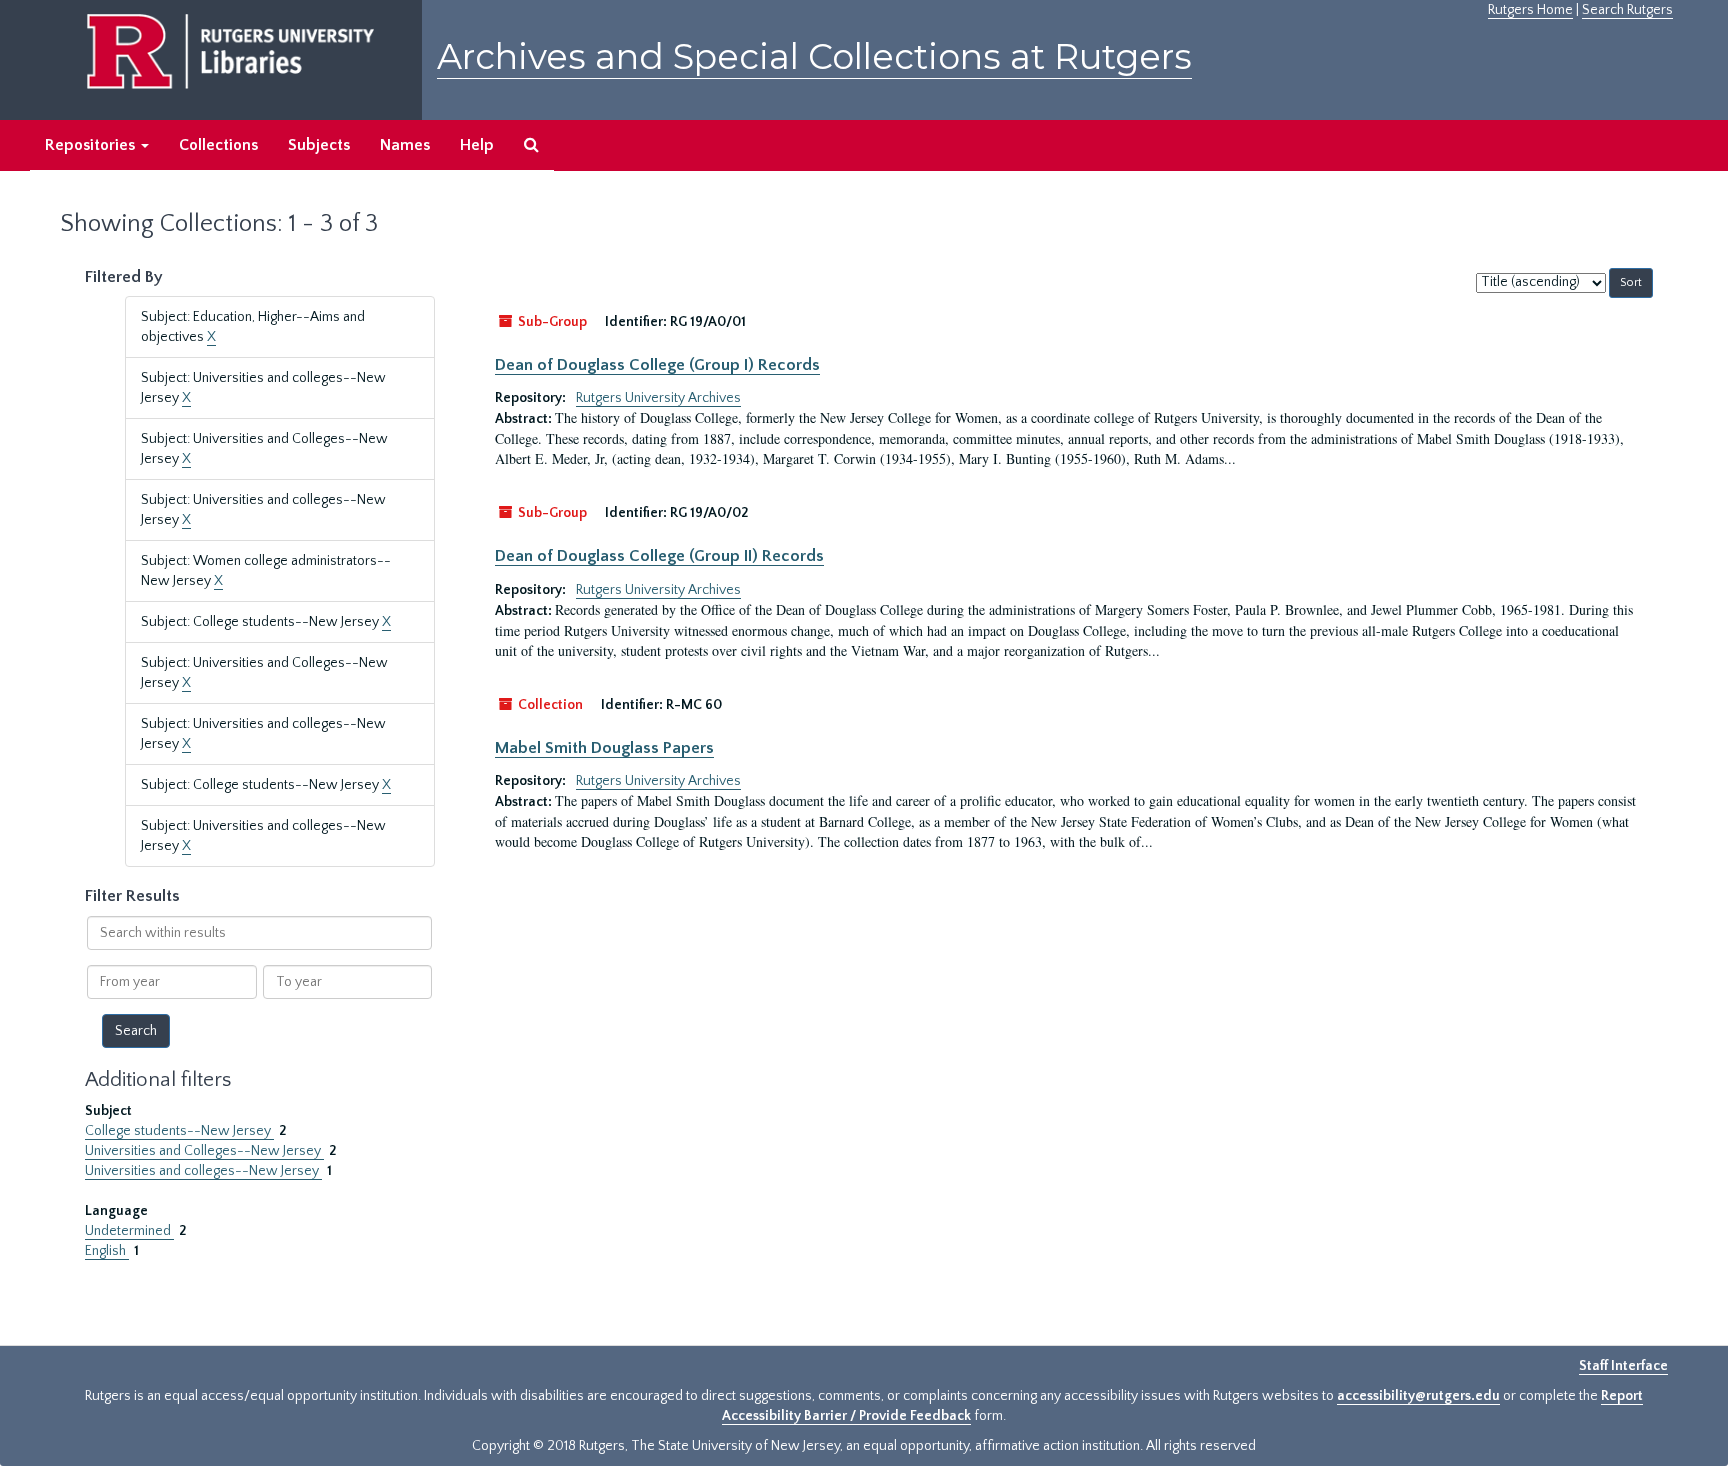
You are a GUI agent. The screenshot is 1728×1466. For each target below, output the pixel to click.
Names (405, 145)
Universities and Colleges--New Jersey (204, 1151)
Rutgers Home (1530, 10)
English (107, 1251)
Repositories (92, 145)
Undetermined (129, 1231)
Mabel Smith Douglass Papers (604, 748)
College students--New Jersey (179, 1131)
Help (477, 145)
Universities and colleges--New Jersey (203, 1171)
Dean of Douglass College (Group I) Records (657, 365)
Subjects (319, 145)
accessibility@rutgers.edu (1418, 1396)
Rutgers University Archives (658, 398)
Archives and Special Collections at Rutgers (814, 56)
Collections (218, 145)
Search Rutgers (1627, 10)
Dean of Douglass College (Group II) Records (659, 556)
